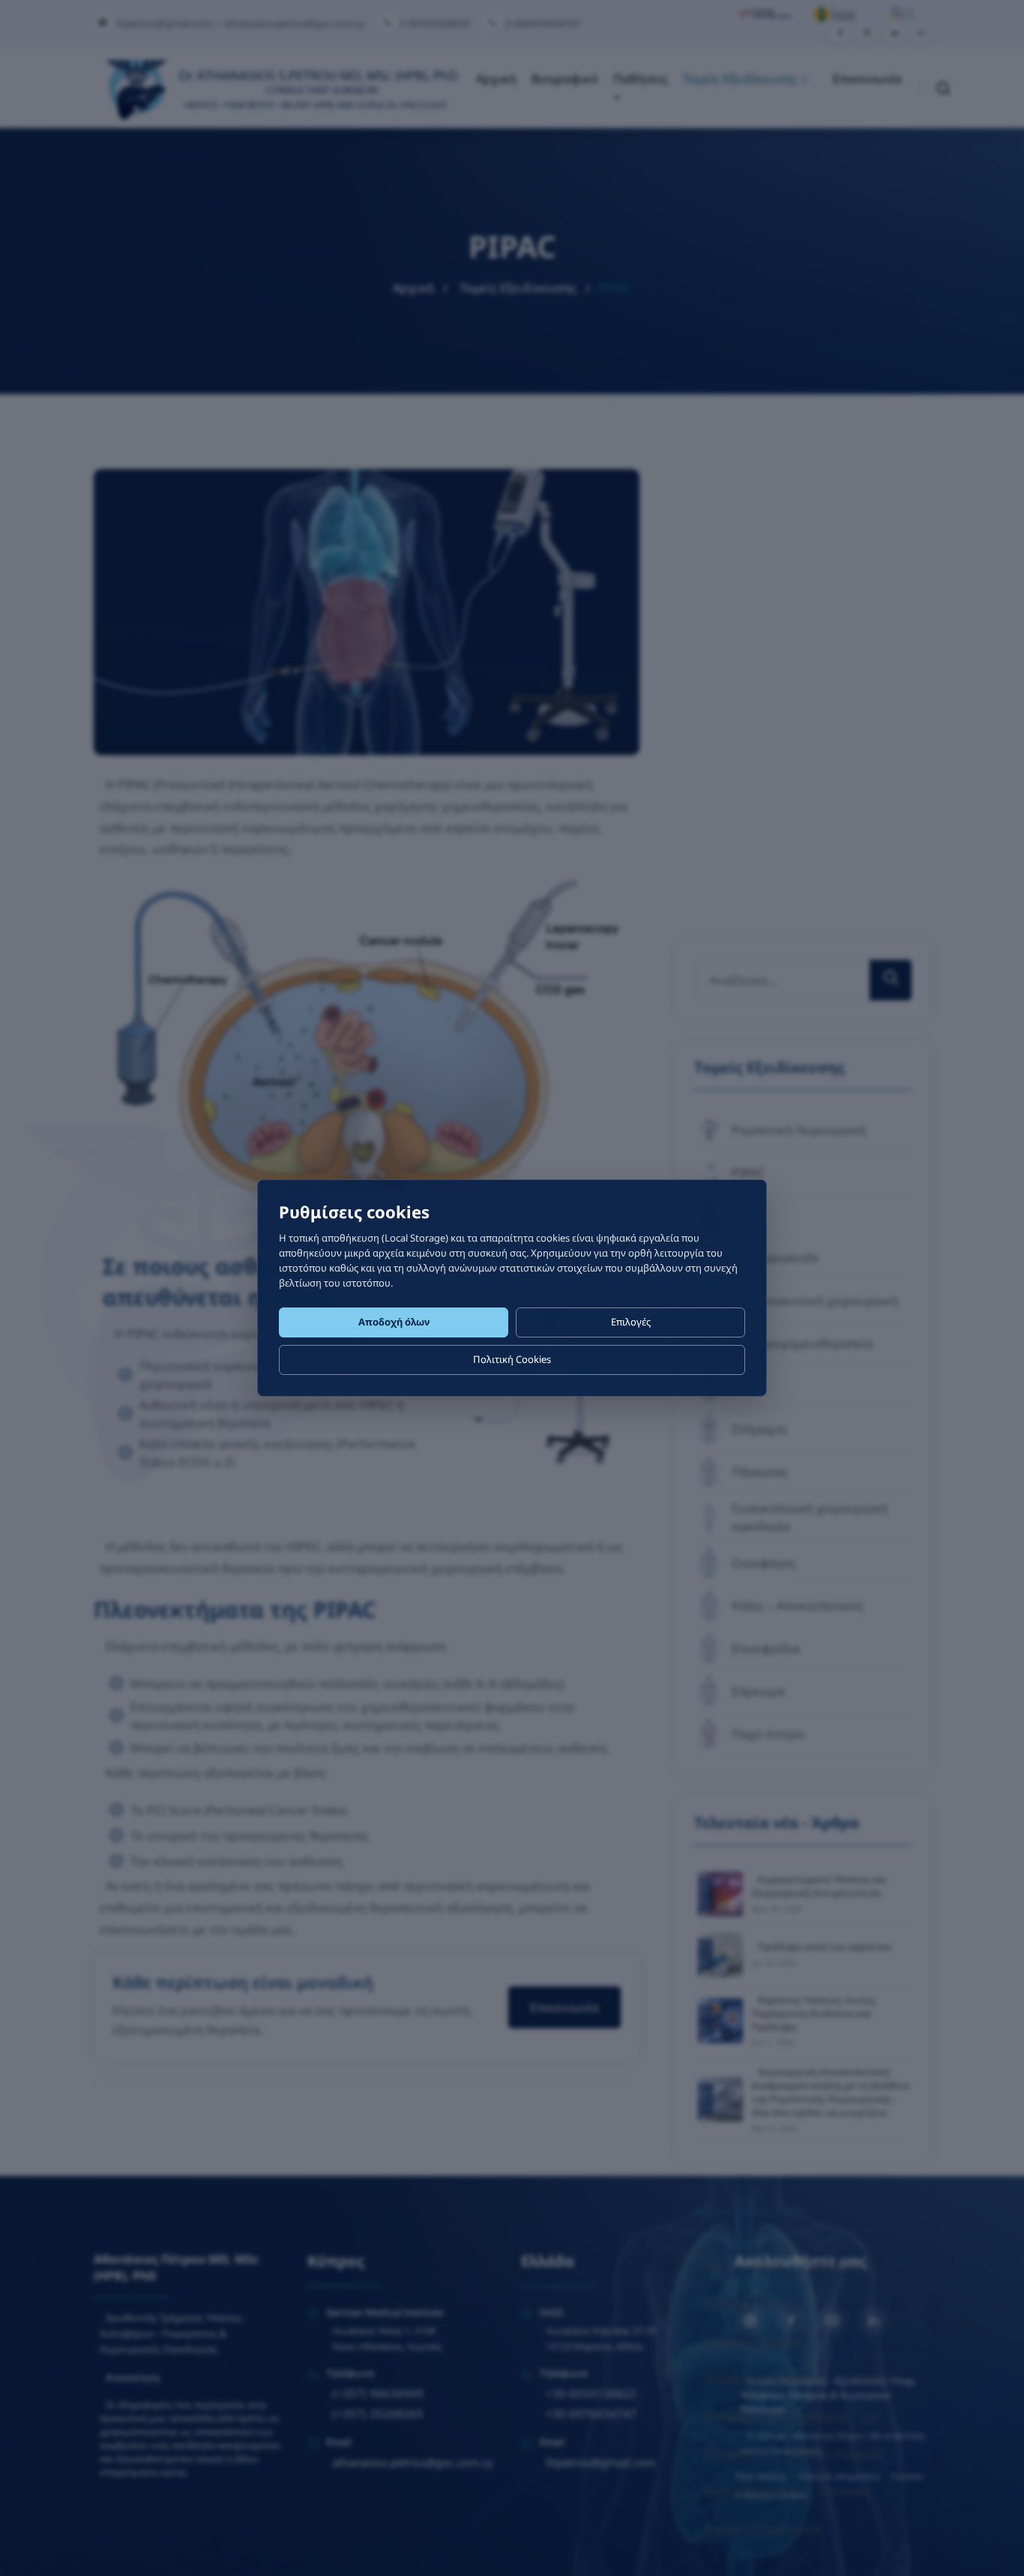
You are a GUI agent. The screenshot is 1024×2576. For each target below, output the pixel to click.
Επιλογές (631, 1322)
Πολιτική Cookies (512, 1359)
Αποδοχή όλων (394, 1322)
